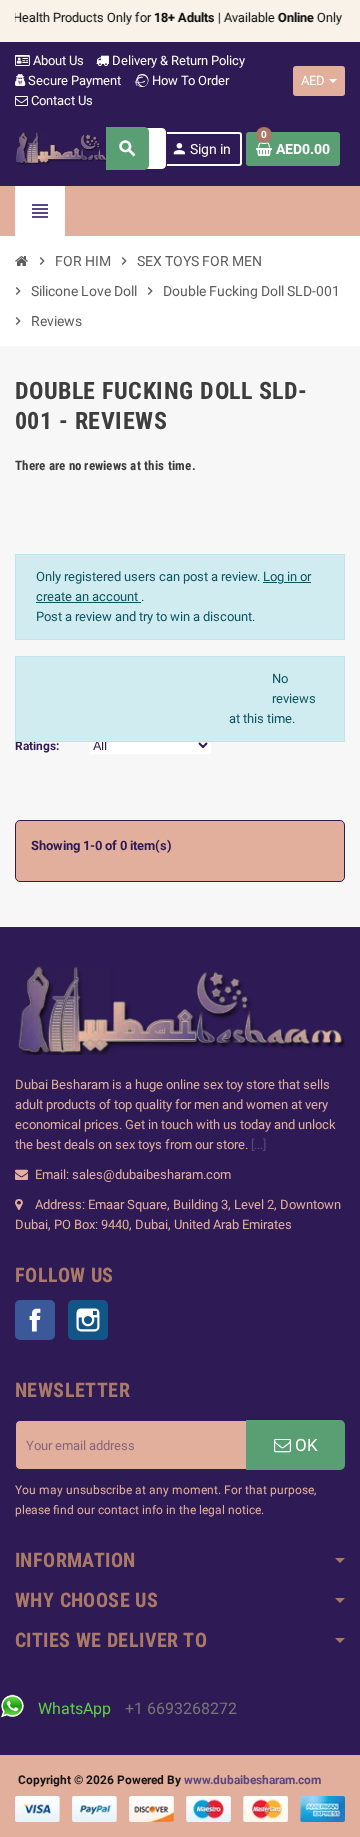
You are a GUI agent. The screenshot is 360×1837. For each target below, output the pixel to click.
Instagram (88, 1320)
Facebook (35, 1320)
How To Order (189, 80)
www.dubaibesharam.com (252, 1780)
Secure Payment (74, 80)
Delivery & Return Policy (177, 60)
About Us (57, 60)
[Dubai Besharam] (75, 147)
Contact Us (60, 100)
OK (304, 1445)
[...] (258, 1144)
